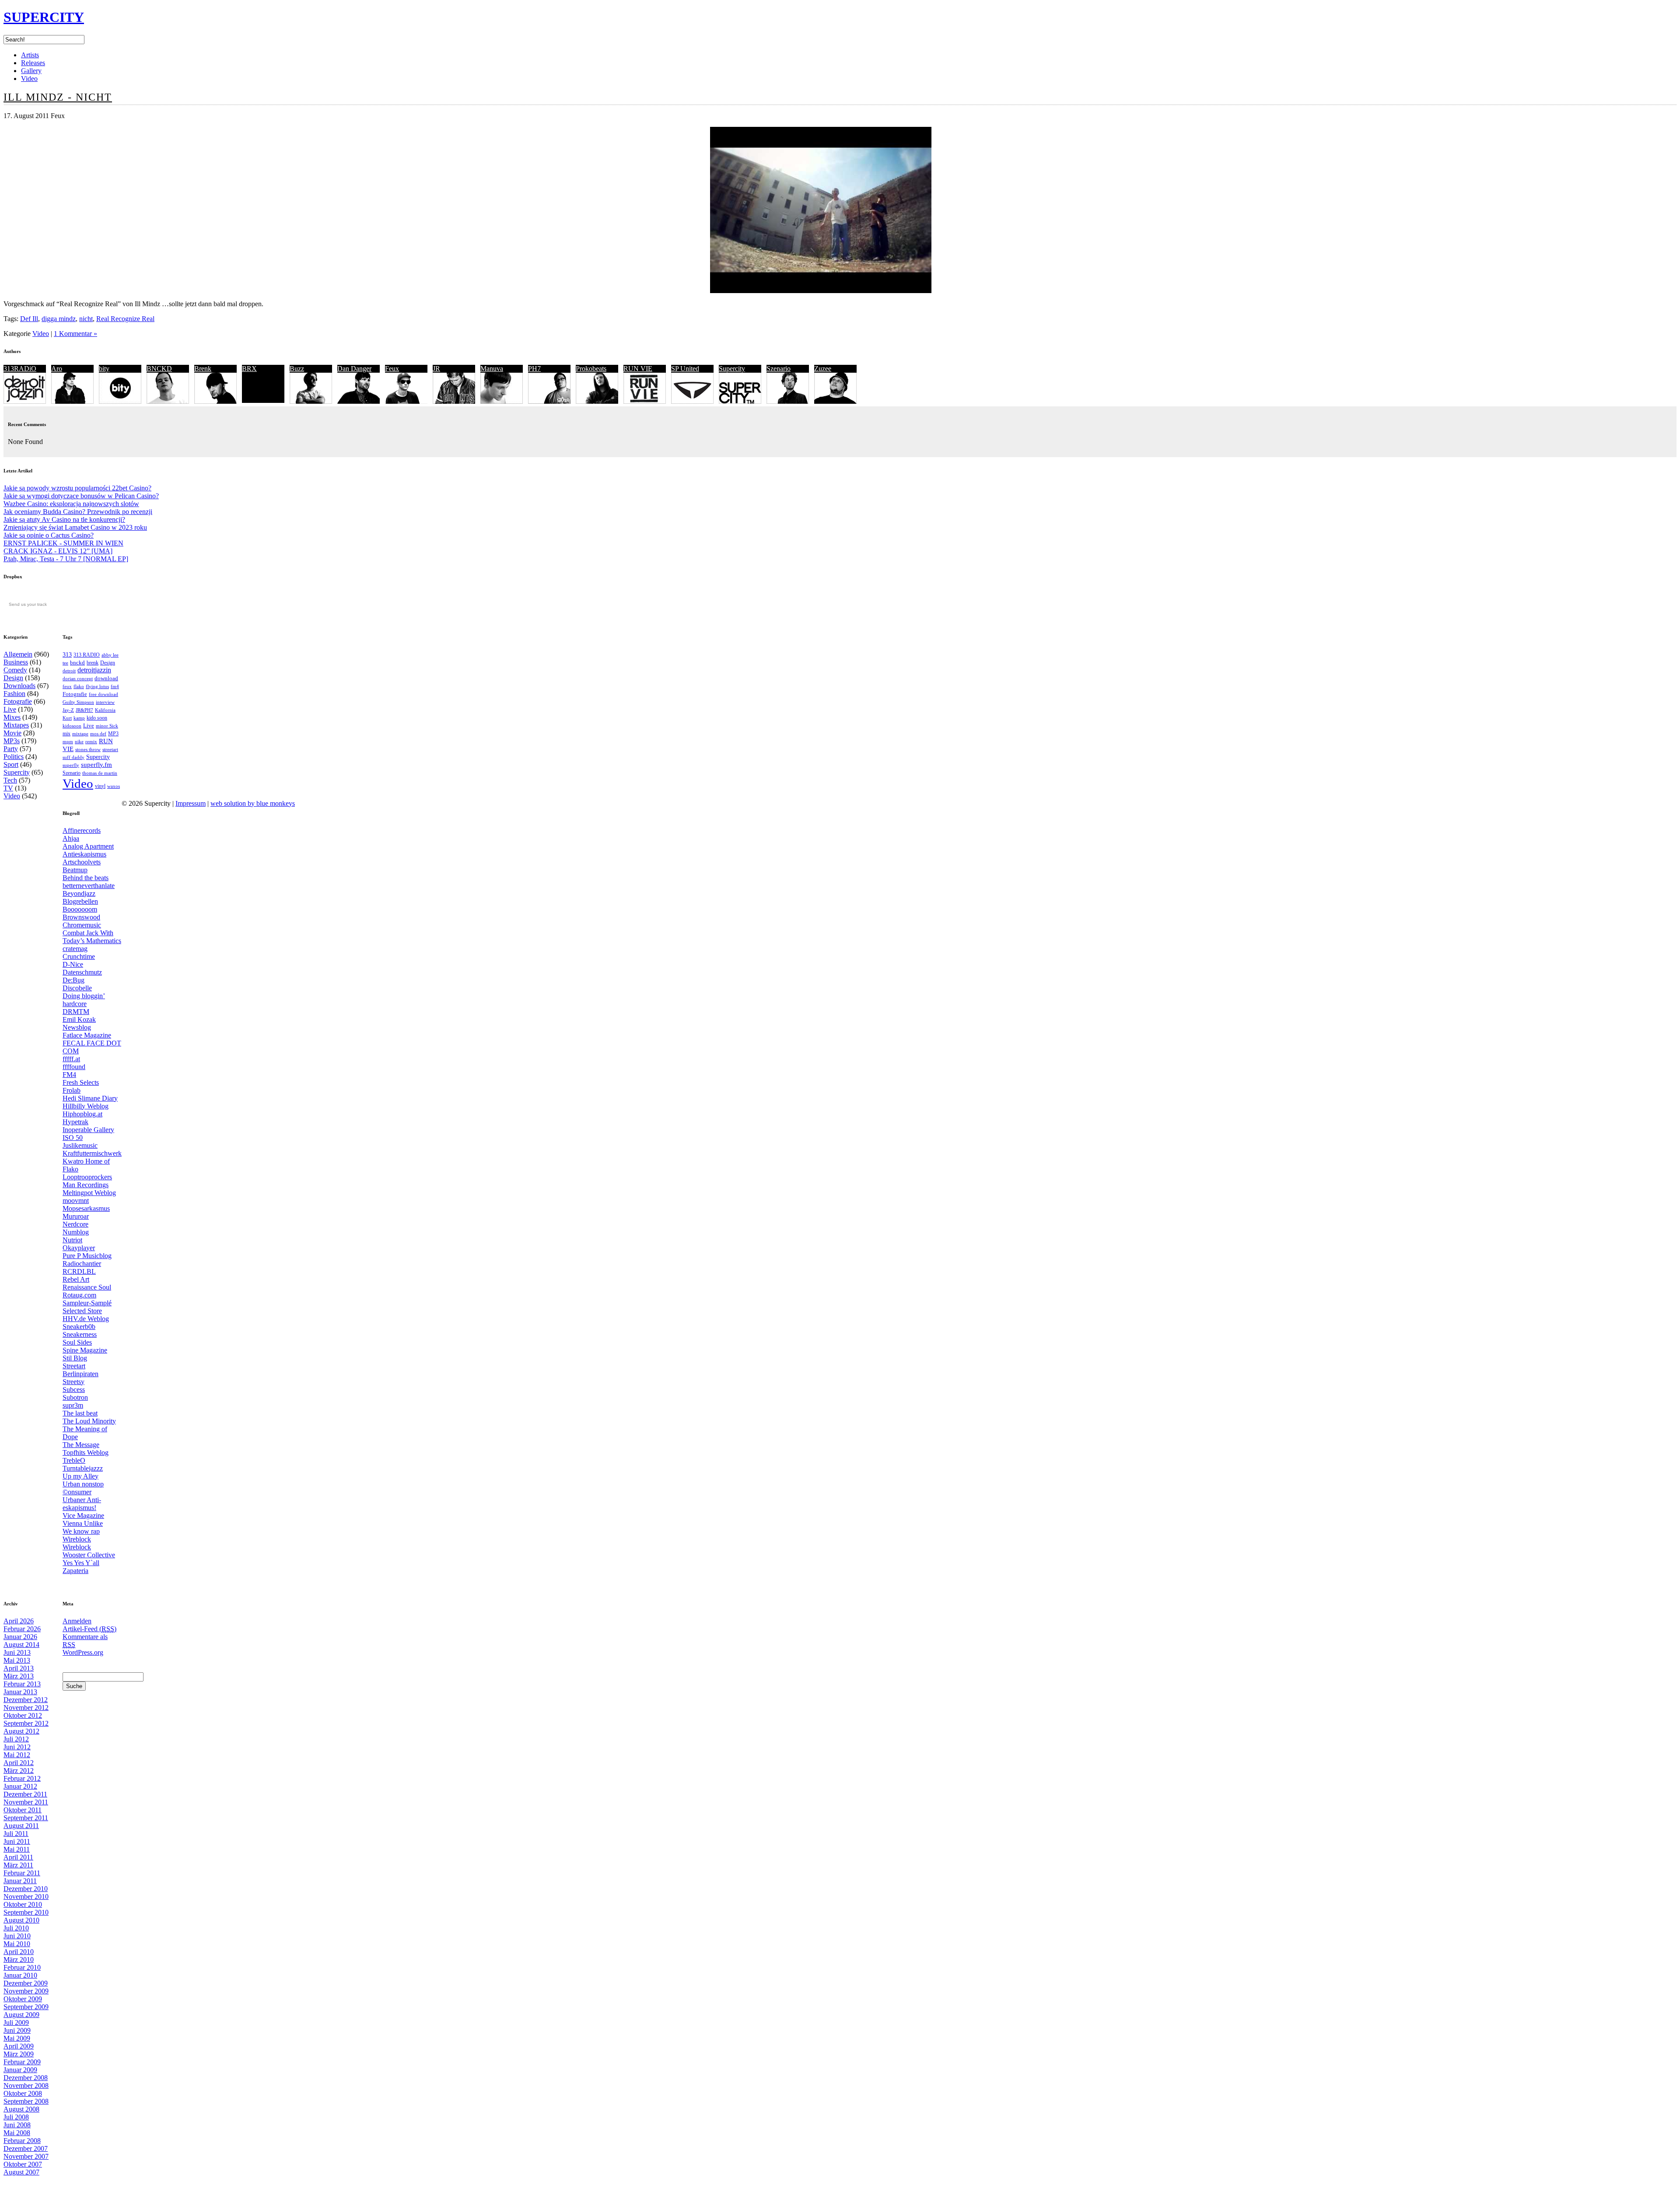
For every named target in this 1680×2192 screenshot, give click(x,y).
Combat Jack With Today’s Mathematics (92, 937)
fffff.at (71, 1059)
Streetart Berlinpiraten (80, 1370)
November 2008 (26, 2085)
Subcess (74, 1390)
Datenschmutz (82, 972)
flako (79, 687)
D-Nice (73, 964)
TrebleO (74, 1460)
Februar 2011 (22, 1873)
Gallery (31, 71)
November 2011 (26, 1802)
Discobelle (77, 988)
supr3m (73, 1405)
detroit (69, 671)
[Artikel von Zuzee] (835, 401)
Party (11, 749)
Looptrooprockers (87, 1177)
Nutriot (72, 1240)
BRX (249, 369)
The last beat (80, 1413)
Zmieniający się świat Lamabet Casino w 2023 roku (75, 527)
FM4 (69, 1075)
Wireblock (77, 1539)
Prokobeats (591, 369)
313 (67, 654)
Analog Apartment (88, 846)
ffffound (74, 1067)
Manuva (492, 369)
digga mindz (59, 319)
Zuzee (823, 369)
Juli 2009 (16, 2022)
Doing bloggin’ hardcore (84, 1000)
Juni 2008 (17, 2125)
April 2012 (19, 1763)
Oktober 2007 (23, 2164)
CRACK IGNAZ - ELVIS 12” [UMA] (58, 551)
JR (436, 369)
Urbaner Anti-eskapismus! (82, 1504)
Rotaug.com (79, 1295)
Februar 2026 (22, 1629)
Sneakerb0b (79, 1327)
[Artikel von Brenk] (215, 401)
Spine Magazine (85, 1350)
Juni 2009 (17, 2030)
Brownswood (81, 917)
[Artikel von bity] (120, 401)
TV (8, 788)
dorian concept (78, 678)
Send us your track (28, 604)
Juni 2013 (17, 1652)
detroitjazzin (94, 670)
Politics (14, 757)
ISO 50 (73, 1138)
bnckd (77, 662)
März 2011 (18, 1865)
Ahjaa (71, 838)
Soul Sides (77, 1342)
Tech (10, 780)
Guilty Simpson (78, 702)
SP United (685, 369)
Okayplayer (79, 1248)
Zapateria (75, 1571)
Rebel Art (76, 1279)
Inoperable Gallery (88, 1130)
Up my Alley (80, 1476)
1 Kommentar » (75, 334)
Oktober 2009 (23, 1999)
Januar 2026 (20, 1637)
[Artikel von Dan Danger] (359, 401)
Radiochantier (82, 1264)
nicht (86, 319)
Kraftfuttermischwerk (92, 1153)
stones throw (88, 749)
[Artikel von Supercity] (740, 401)
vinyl (100, 786)
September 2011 (26, 1818)
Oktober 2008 (23, 2093)
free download (103, 694)
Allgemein (18, 654)
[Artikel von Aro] (72, 401)
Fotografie (18, 701)
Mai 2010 (17, 1944)
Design (13, 678)
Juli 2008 (16, 2117)
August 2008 (21, 2109)
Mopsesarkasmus (86, 1208)
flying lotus (97, 686)
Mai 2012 (17, 1755)
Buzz (297, 369)
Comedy (15, 670)
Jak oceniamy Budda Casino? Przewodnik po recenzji (78, 512)
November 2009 (26, 1991)
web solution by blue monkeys (253, 803)
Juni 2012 (17, 1747)
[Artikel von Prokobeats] (597, 401)
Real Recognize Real (125, 319)
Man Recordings (86, 1185)
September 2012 (26, 1723)
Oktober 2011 (23, 1810)
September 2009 (26, 2007)
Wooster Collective (89, 1555)
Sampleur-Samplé (87, 1303)
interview (105, 702)
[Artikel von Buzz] (311, 401)
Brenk (203, 369)
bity (104, 369)
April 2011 (18, 1857)
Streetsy (73, 1382)
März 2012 (19, 1771)
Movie (12, 733)
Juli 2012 (16, 1739)
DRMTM (76, 1012)
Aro (57, 369)
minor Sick (107, 726)
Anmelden (77, 1621)
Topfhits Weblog (86, 1453)
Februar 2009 (22, 2062)
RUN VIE (638, 369)
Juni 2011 (17, 1841)
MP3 (113, 734)
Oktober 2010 (23, 1904)
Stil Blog (75, 1358)
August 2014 (21, 1645)
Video (29, 79)
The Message (81, 1445)
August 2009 (21, 2015)
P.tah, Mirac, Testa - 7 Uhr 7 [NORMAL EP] (66, 559)
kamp (79, 718)
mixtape (80, 734)
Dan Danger (354, 369)
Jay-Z (68, 710)
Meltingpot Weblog (89, 1193)
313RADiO (20, 369)
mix (66, 734)
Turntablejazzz (83, 1468)
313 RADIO (87, 655)
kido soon (97, 718)
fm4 (115, 686)
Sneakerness (80, 1334)
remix (91, 741)
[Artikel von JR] (454, 401)
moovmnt (76, 1201)
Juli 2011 (16, 1834)
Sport (11, 764)
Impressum (191, 803)
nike (79, 742)
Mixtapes (16, 725)
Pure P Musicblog (87, 1256)
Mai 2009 (17, 2038)
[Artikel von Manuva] (502, 401)
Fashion (14, 694)
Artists (30, 55)
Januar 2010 (20, 1975)
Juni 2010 (17, 1936)
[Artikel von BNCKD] (168, 401)
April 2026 (19, 1621)
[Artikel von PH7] (549, 401)
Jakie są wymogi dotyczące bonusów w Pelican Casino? (81, 496)
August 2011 (21, 1826)
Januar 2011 (20, 1881)
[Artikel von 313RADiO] (25, 401)
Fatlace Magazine (87, 1035)
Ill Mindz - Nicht (58, 97)
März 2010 (19, 1960)
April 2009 (19, 2046)
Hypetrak (75, 1122)
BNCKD (159, 369)
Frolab (72, 1090)
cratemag (75, 949)
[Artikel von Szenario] (788, 401)
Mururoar (76, 1216)
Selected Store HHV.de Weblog (86, 1315)
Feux (392, 369)
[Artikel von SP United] (692, 401)
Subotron (75, 1397)
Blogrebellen (80, 901)
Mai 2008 (17, 2133)
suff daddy (73, 757)
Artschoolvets (82, 862)
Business (16, 662)
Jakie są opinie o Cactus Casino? (49, 535)
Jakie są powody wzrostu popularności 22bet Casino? (77, 488)
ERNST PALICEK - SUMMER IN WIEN (63, 543)
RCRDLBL (79, 1271)
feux (67, 686)
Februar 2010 (22, 1967)
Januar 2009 (20, 2070)
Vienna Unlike (83, 1523)
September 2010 (26, 1912)
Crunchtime (79, 956)
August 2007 (21, 2172)
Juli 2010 (16, 1928)
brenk (93, 663)
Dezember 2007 (26, 2148)
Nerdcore (75, 1224)
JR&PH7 (84, 710)
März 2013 (19, 1676)
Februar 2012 (22, 1778)
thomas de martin (100, 773)
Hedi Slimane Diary (90, 1098)
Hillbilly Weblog (86, 1106)
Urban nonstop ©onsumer (83, 1488)
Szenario (779, 369)
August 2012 (21, 1731)
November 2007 (26, 2156)
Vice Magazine (83, 1516)
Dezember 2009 (26, 1983)
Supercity (732, 369)
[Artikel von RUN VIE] (645, 401)
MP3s (12, 741)
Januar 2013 (20, 1692)
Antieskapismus (84, 854)
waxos (114, 786)
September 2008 (26, 2101)
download (106, 678)
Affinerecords (82, 830)
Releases (33, 63)
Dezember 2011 (25, 1794)
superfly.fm (96, 765)
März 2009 (19, 2054)
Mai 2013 (17, 1660)
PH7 (534, 369)
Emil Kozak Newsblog (79, 1023)
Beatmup (75, 870)
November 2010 (26, 1897)
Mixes (12, 717)
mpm (68, 741)
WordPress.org (83, 1652)
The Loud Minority (89, 1421)
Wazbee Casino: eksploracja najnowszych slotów (71, 504)
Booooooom (80, 909)
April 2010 (19, 1952)
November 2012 (26, 1708)
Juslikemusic (80, 1145)
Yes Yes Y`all (81, 1563)
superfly (71, 765)
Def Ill (29, 319)
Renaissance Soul (87, 1287)
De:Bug (73, 980)
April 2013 (19, 1668)
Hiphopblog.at (82, 1114)
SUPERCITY (44, 17)
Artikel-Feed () (89, 1629)
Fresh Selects (81, 1082)
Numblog (76, 1232)
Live (10, 709)
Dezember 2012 (26, 1700)
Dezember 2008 (26, 2078)
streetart (110, 750)
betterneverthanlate (89, 886)
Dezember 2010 (26, 1889)
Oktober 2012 (23, 1715)
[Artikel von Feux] (406, 401)
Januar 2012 (20, 1786)
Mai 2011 (17, 1849)
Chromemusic (82, 925)
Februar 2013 (22, 1684)
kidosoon (72, 726)
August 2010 (21, 1920)
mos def (98, 734)
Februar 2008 (22, 2141)
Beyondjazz (79, 893)
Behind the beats (86, 878)
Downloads (19, 686)
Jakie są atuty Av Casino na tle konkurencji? (64, 519)
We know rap (81, 1531)
